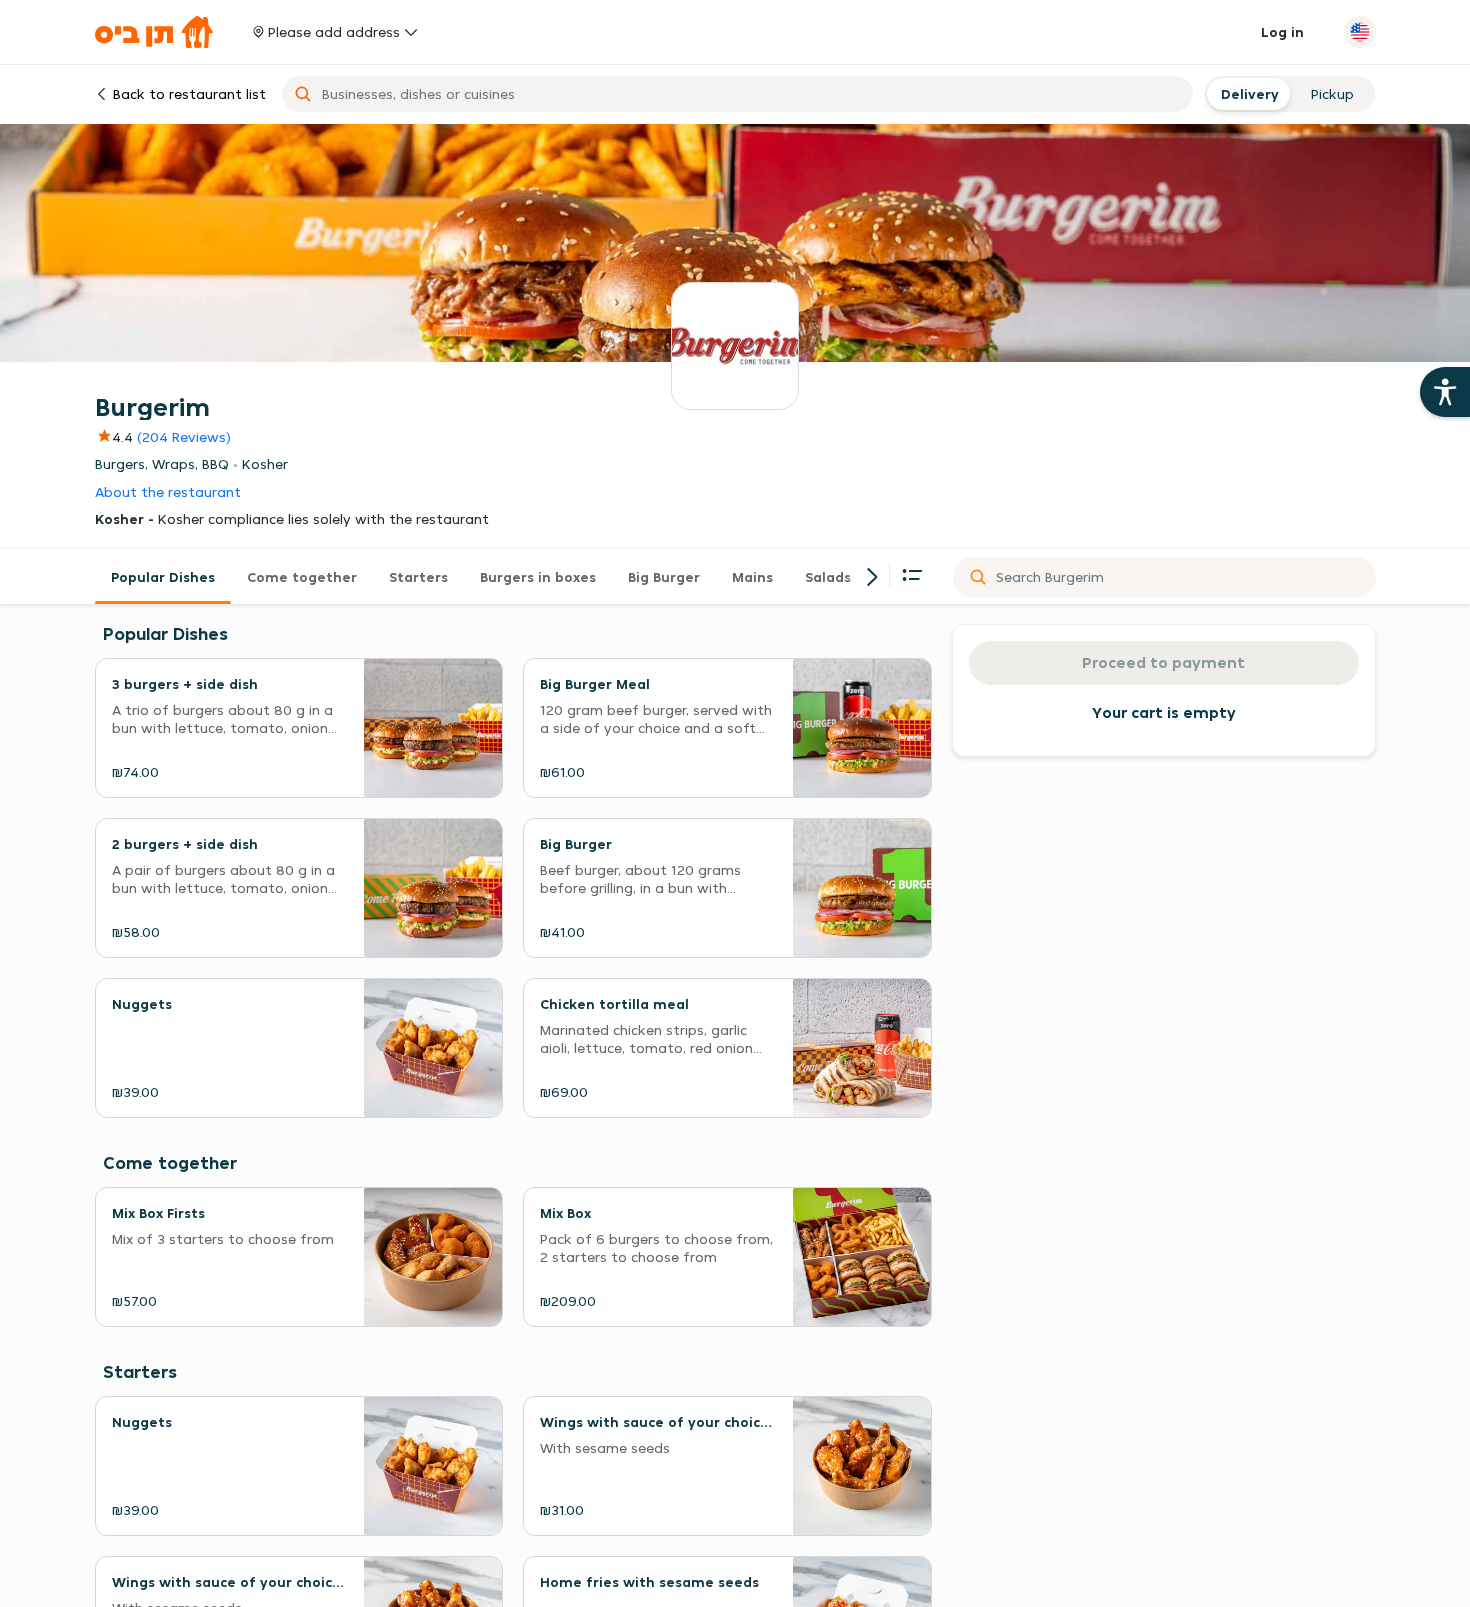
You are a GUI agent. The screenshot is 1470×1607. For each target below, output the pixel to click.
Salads (828, 577)
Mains (752, 577)
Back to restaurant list (189, 94)
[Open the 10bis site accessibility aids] (1445, 392)
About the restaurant (168, 492)
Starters (418, 577)
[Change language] (1360, 32)
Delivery (1247, 94)
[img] (114, 437)
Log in (1282, 32)
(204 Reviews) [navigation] (184, 437)
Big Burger (664, 577)
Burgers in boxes (538, 577)
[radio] (1247, 94)
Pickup (1332, 94)
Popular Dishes (163, 577)
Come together (302, 577)
